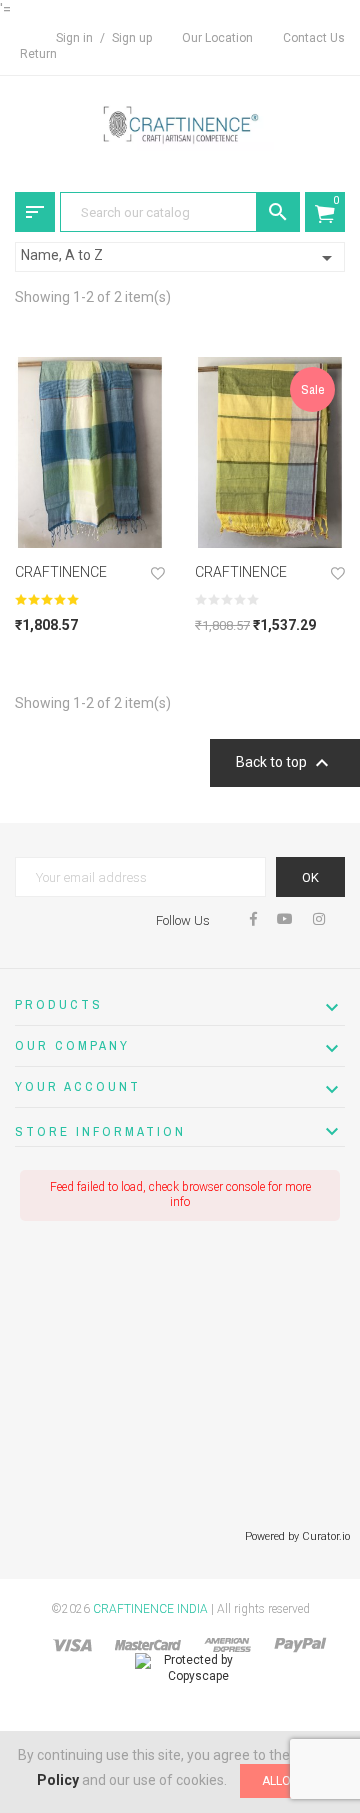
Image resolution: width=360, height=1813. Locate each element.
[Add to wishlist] (158, 576)
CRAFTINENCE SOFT (241, 579)
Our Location (217, 38)
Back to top (285, 763)
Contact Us (314, 38)
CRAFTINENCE (61, 572)
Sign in (76, 38)
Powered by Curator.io (297, 1536)
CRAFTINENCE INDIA (150, 1609)
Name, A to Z (180, 258)
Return (38, 54)
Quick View (90, 525)
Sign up (132, 38)
